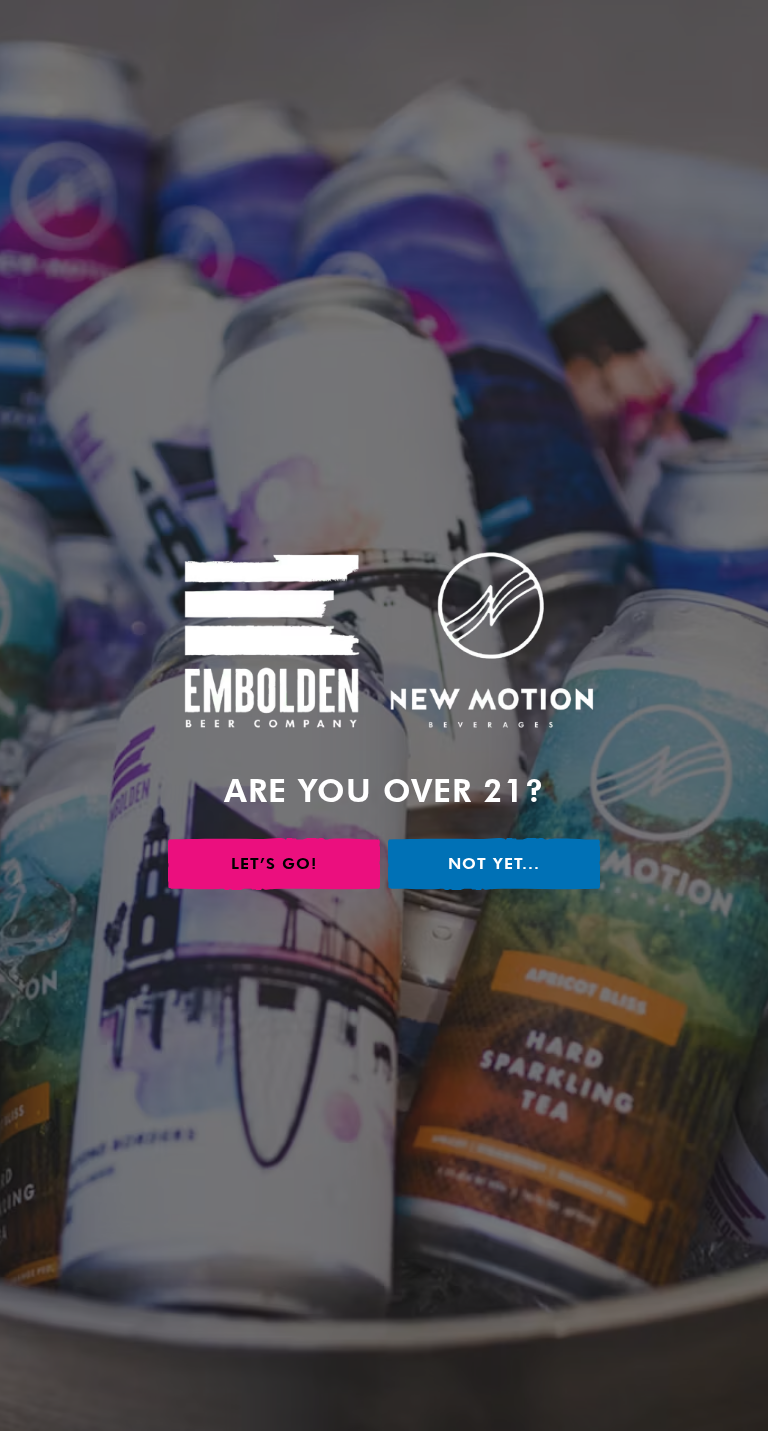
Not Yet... (494, 863)
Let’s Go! (274, 863)
